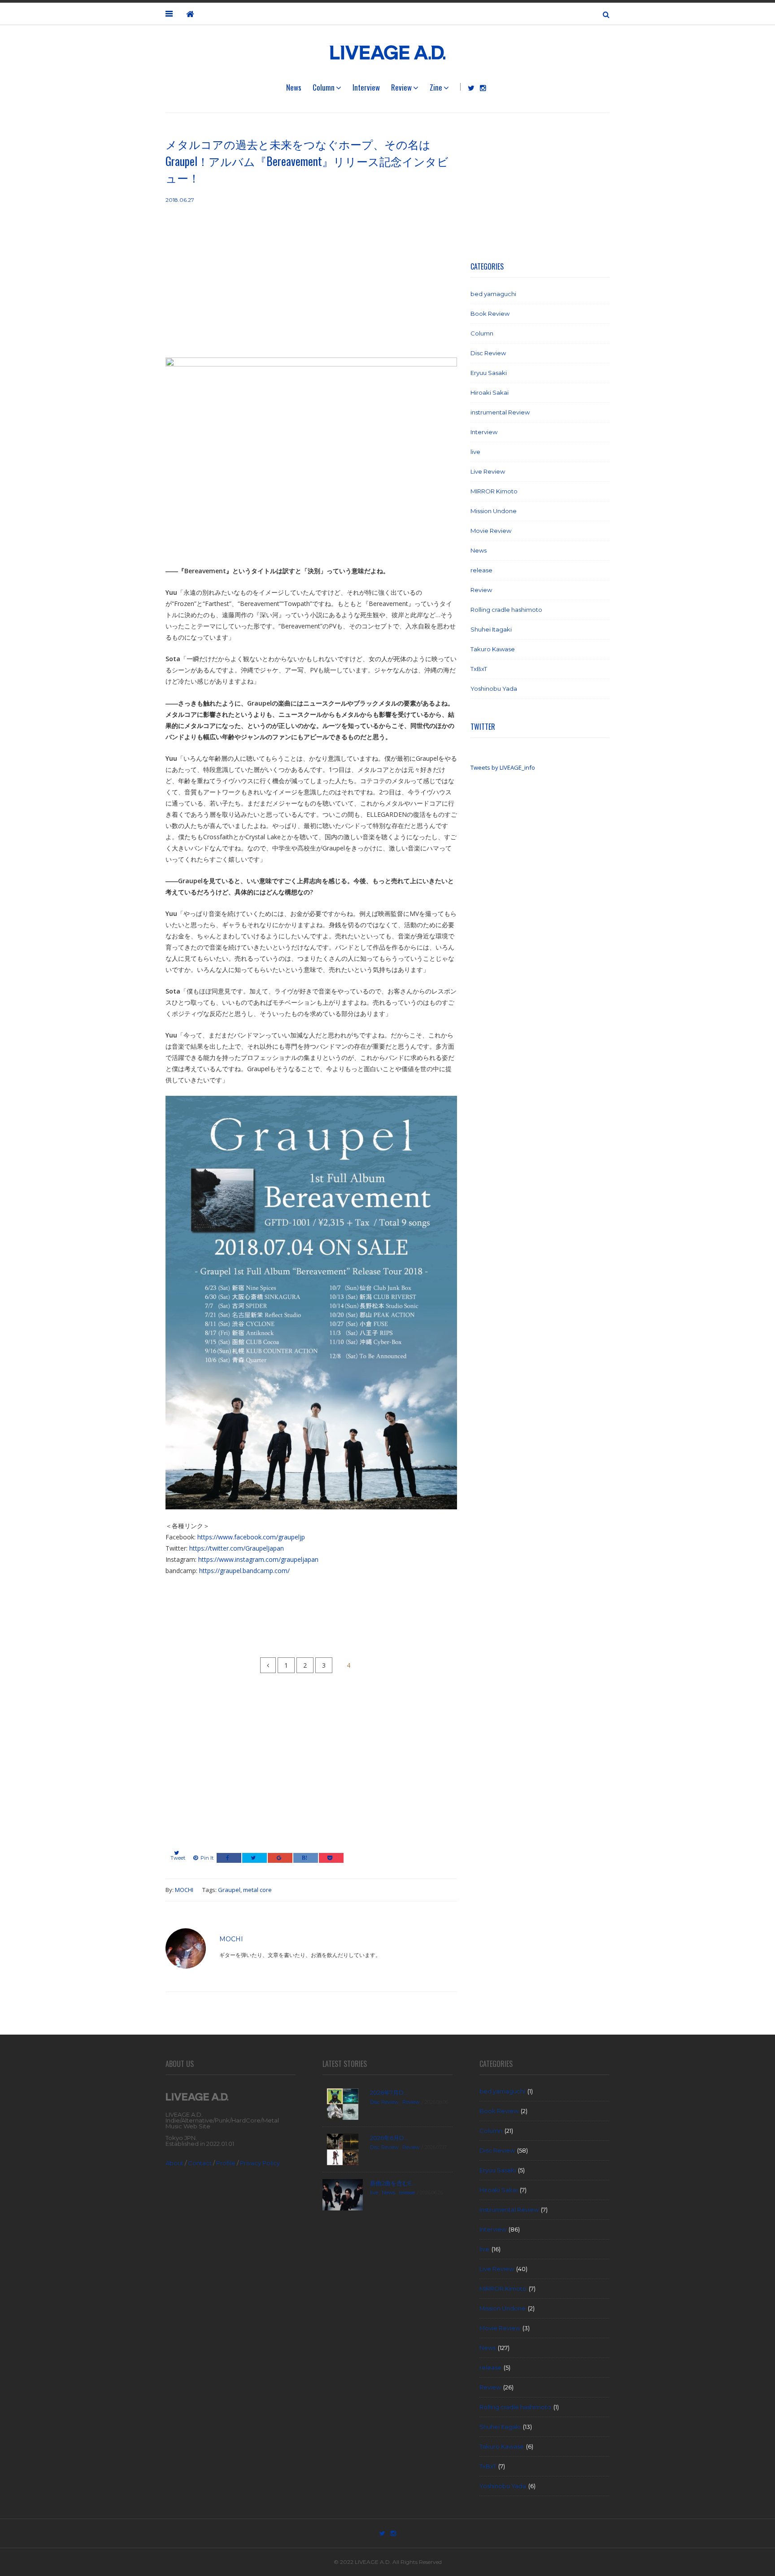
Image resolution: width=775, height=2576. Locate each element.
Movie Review (491, 531)
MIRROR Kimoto (494, 491)
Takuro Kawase (493, 649)
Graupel (229, 1890)
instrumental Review (500, 412)
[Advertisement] (311, 281)
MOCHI (184, 1890)
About (174, 2163)
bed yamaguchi (493, 294)
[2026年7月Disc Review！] (343, 2103)
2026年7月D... (389, 2092)
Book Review (490, 314)
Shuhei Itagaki (491, 629)
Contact (200, 2163)
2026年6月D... (389, 2138)
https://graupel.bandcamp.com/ (244, 1571)
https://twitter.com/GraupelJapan (237, 1548)
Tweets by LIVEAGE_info (503, 767)
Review (401, 87)
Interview (366, 87)
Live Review (488, 471)
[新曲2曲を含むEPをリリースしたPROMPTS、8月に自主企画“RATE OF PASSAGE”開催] (343, 2194)
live (475, 452)
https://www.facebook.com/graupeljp (251, 1537)
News (294, 87)
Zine (436, 87)
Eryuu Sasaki (489, 373)
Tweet (178, 1858)
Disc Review (488, 353)
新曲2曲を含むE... (393, 2183)
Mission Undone (494, 511)
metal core (257, 1890)
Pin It (207, 1858)
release (481, 570)
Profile (226, 2163)
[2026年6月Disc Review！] (343, 2149)
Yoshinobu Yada (494, 689)
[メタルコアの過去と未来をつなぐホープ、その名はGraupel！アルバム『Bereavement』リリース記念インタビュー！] (311, 461)
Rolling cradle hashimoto (506, 610)
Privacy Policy (260, 2163)
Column (324, 87)
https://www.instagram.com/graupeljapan (258, 1559)
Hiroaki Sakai (490, 392)
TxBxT (479, 669)
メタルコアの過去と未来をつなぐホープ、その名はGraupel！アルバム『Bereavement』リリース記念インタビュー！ (307, 161)
